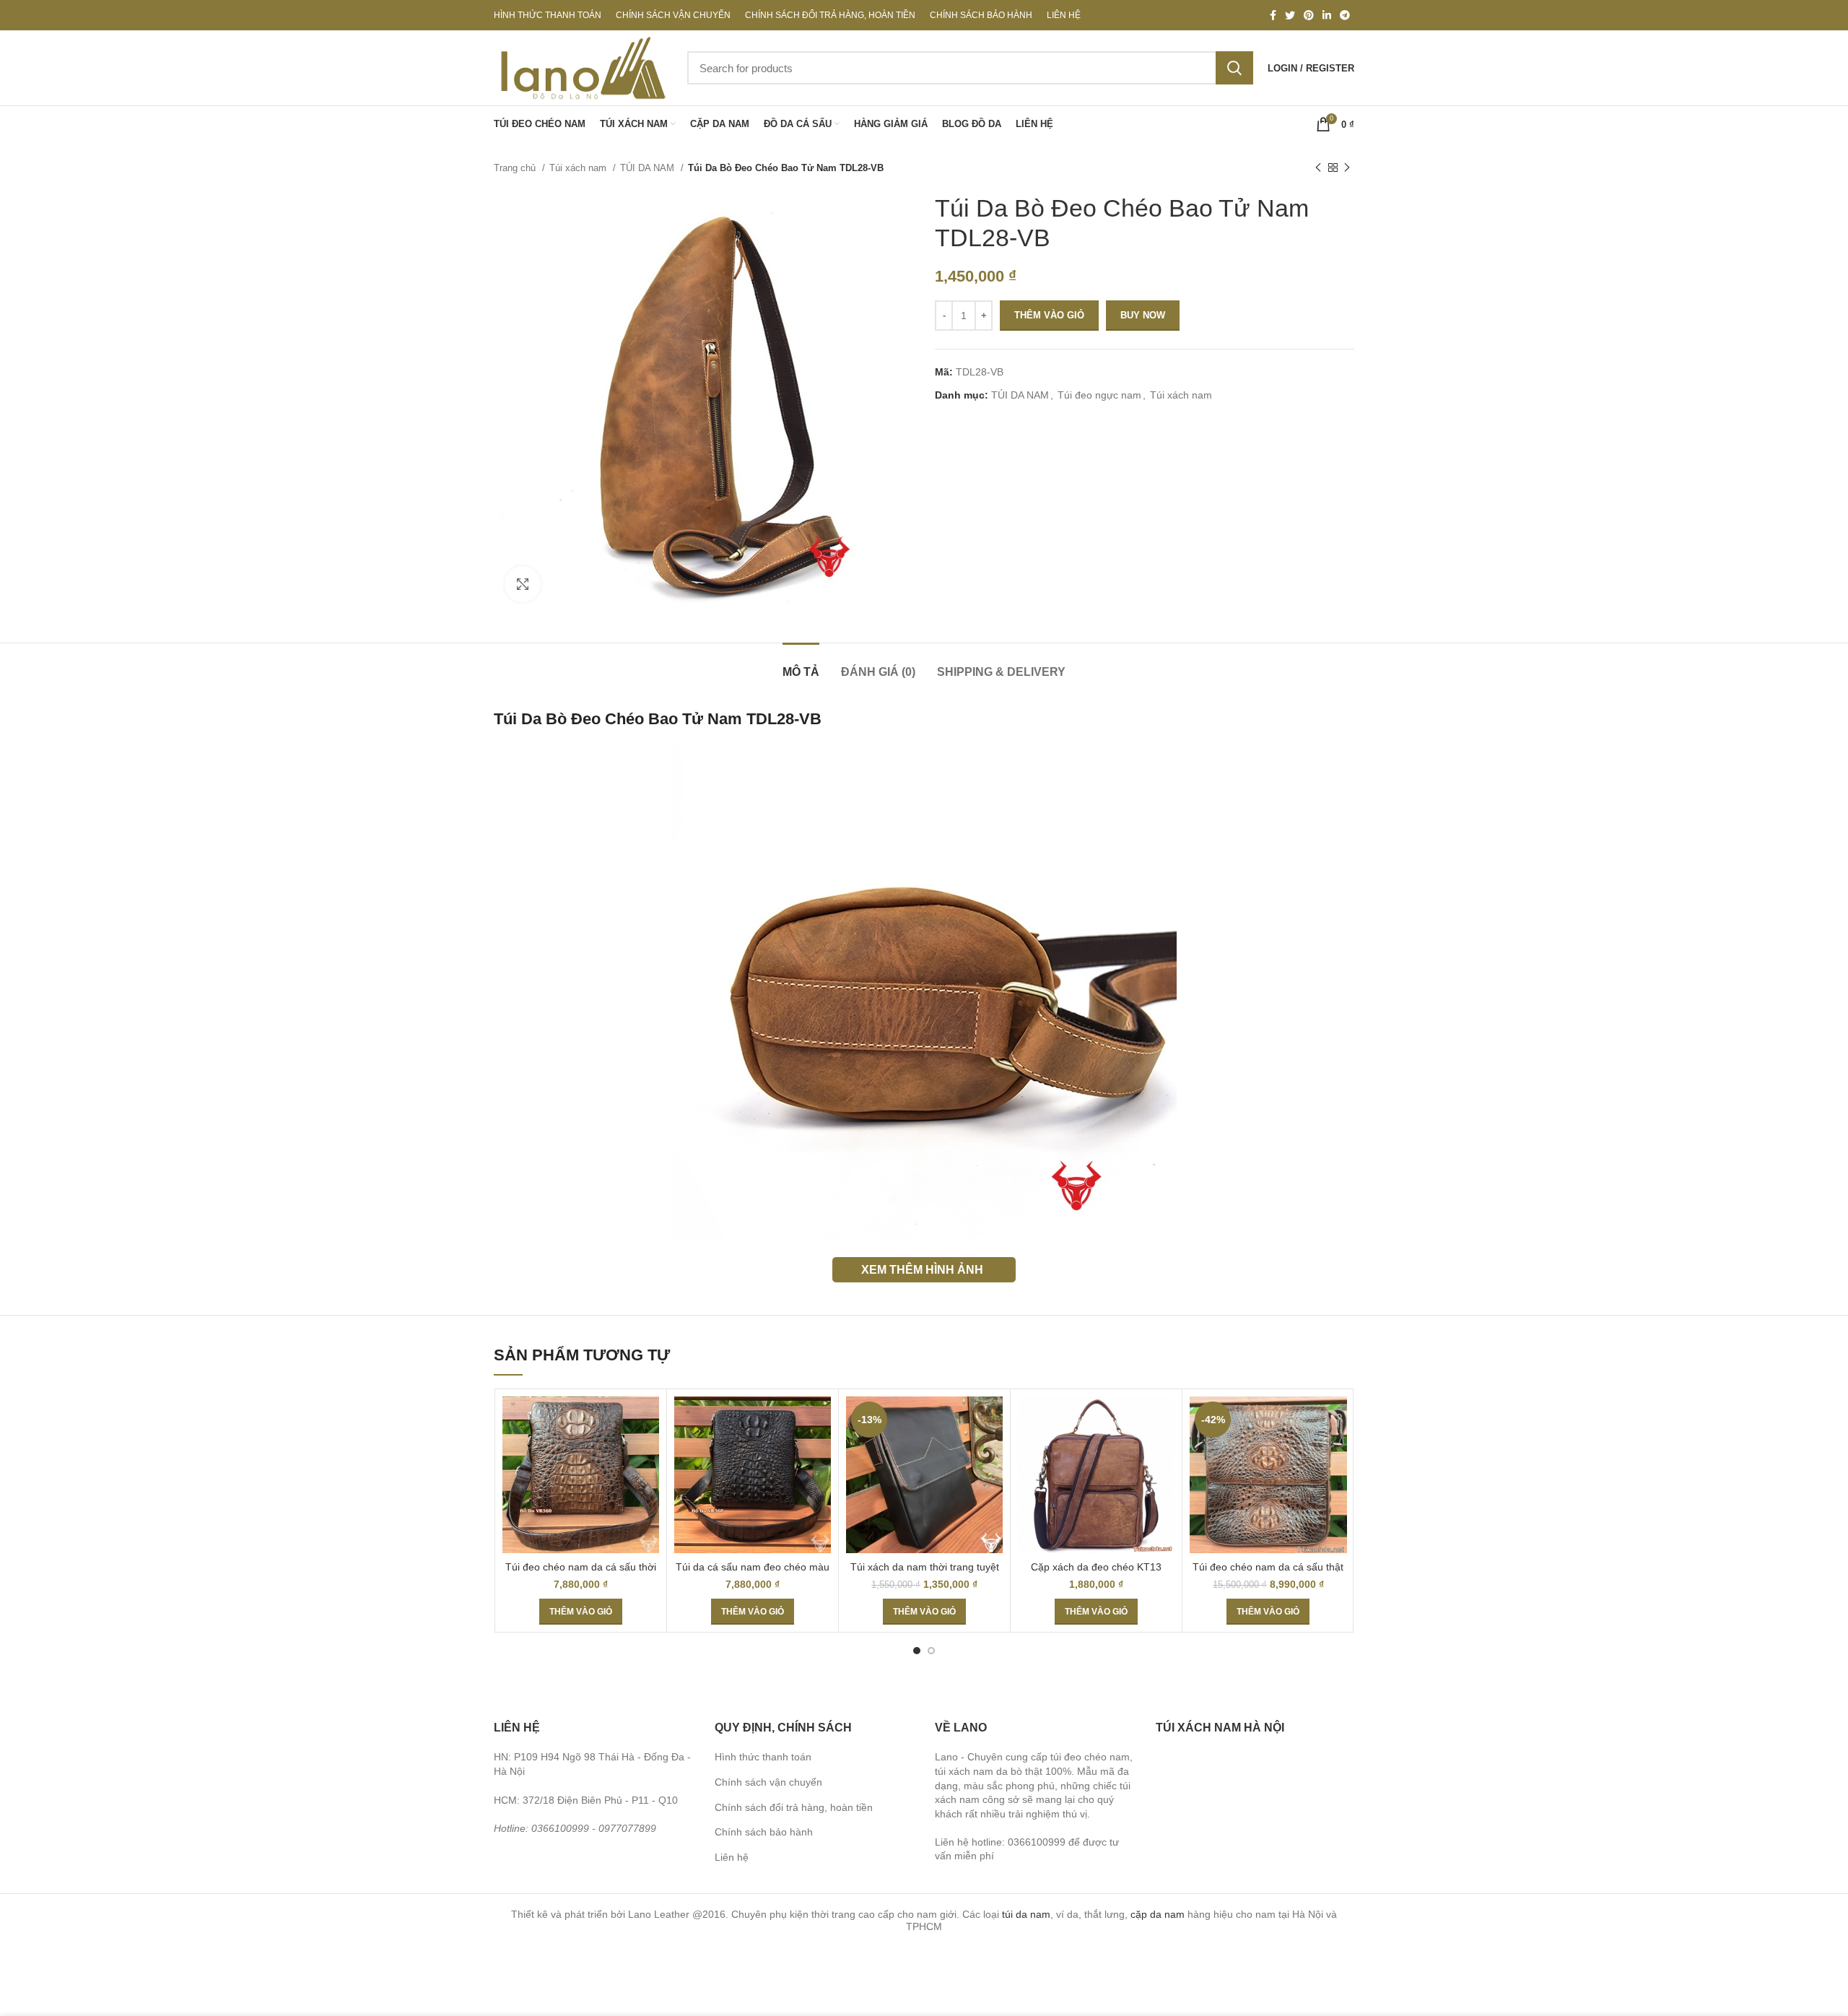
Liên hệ (732, 1857)
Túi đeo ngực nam (1099, 395)
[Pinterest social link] (1309, 15)
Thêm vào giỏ (1049, 315)
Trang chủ (516, 168)
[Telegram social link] (1345, 15)
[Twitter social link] (1290, 15)
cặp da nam (1158, 1914)
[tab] (801, 665)
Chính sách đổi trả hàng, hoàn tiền (794, 1807)
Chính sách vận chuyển (768, 1782)
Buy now (1143, 315)
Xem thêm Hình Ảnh (922, 1269)
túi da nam (1026, 1914)
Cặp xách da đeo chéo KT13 (1096, 1567)
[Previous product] (1318, 168)
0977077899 (627, 1828)
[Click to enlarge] (523, 584)
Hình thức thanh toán (763, 1757)
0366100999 (560, 1828)
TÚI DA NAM (649, 168)
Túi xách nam (579, 168)
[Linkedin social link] (1327, 15)
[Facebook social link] (1273, 15)
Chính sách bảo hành (764, 1832)
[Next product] (1347, 168)
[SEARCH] (1234, 68)
